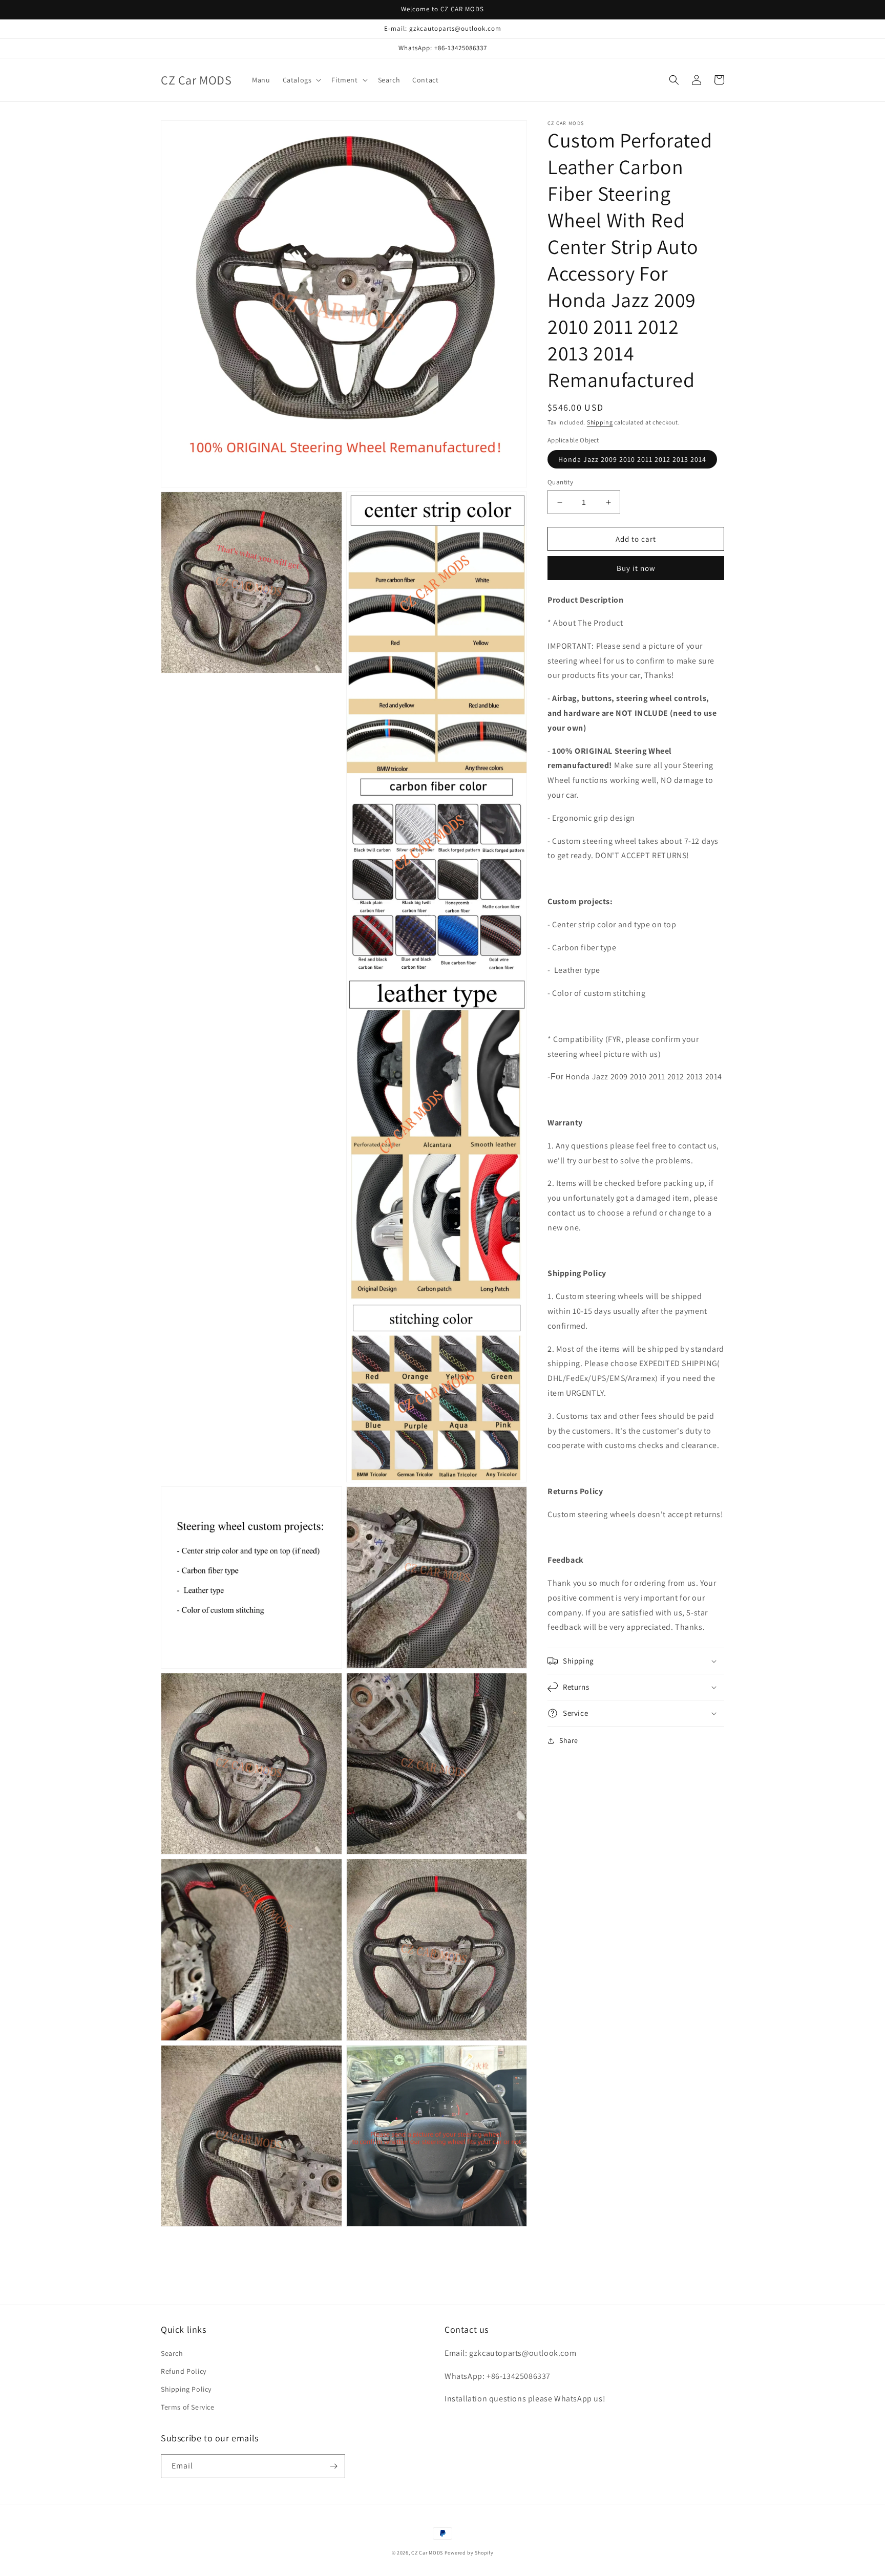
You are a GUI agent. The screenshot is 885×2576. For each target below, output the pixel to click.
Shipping (600, 422)
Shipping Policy (186, 2389)
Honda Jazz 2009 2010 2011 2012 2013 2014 (632, 459)
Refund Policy (184, 2371)
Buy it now (636, 568)
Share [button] (569, 1740)
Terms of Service (188, 2407)
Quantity (560, 482)
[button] (301, 80)
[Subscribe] (333, 2466)
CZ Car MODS (427, 2553)
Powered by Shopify (469, 2553)
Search (172, 2353)
